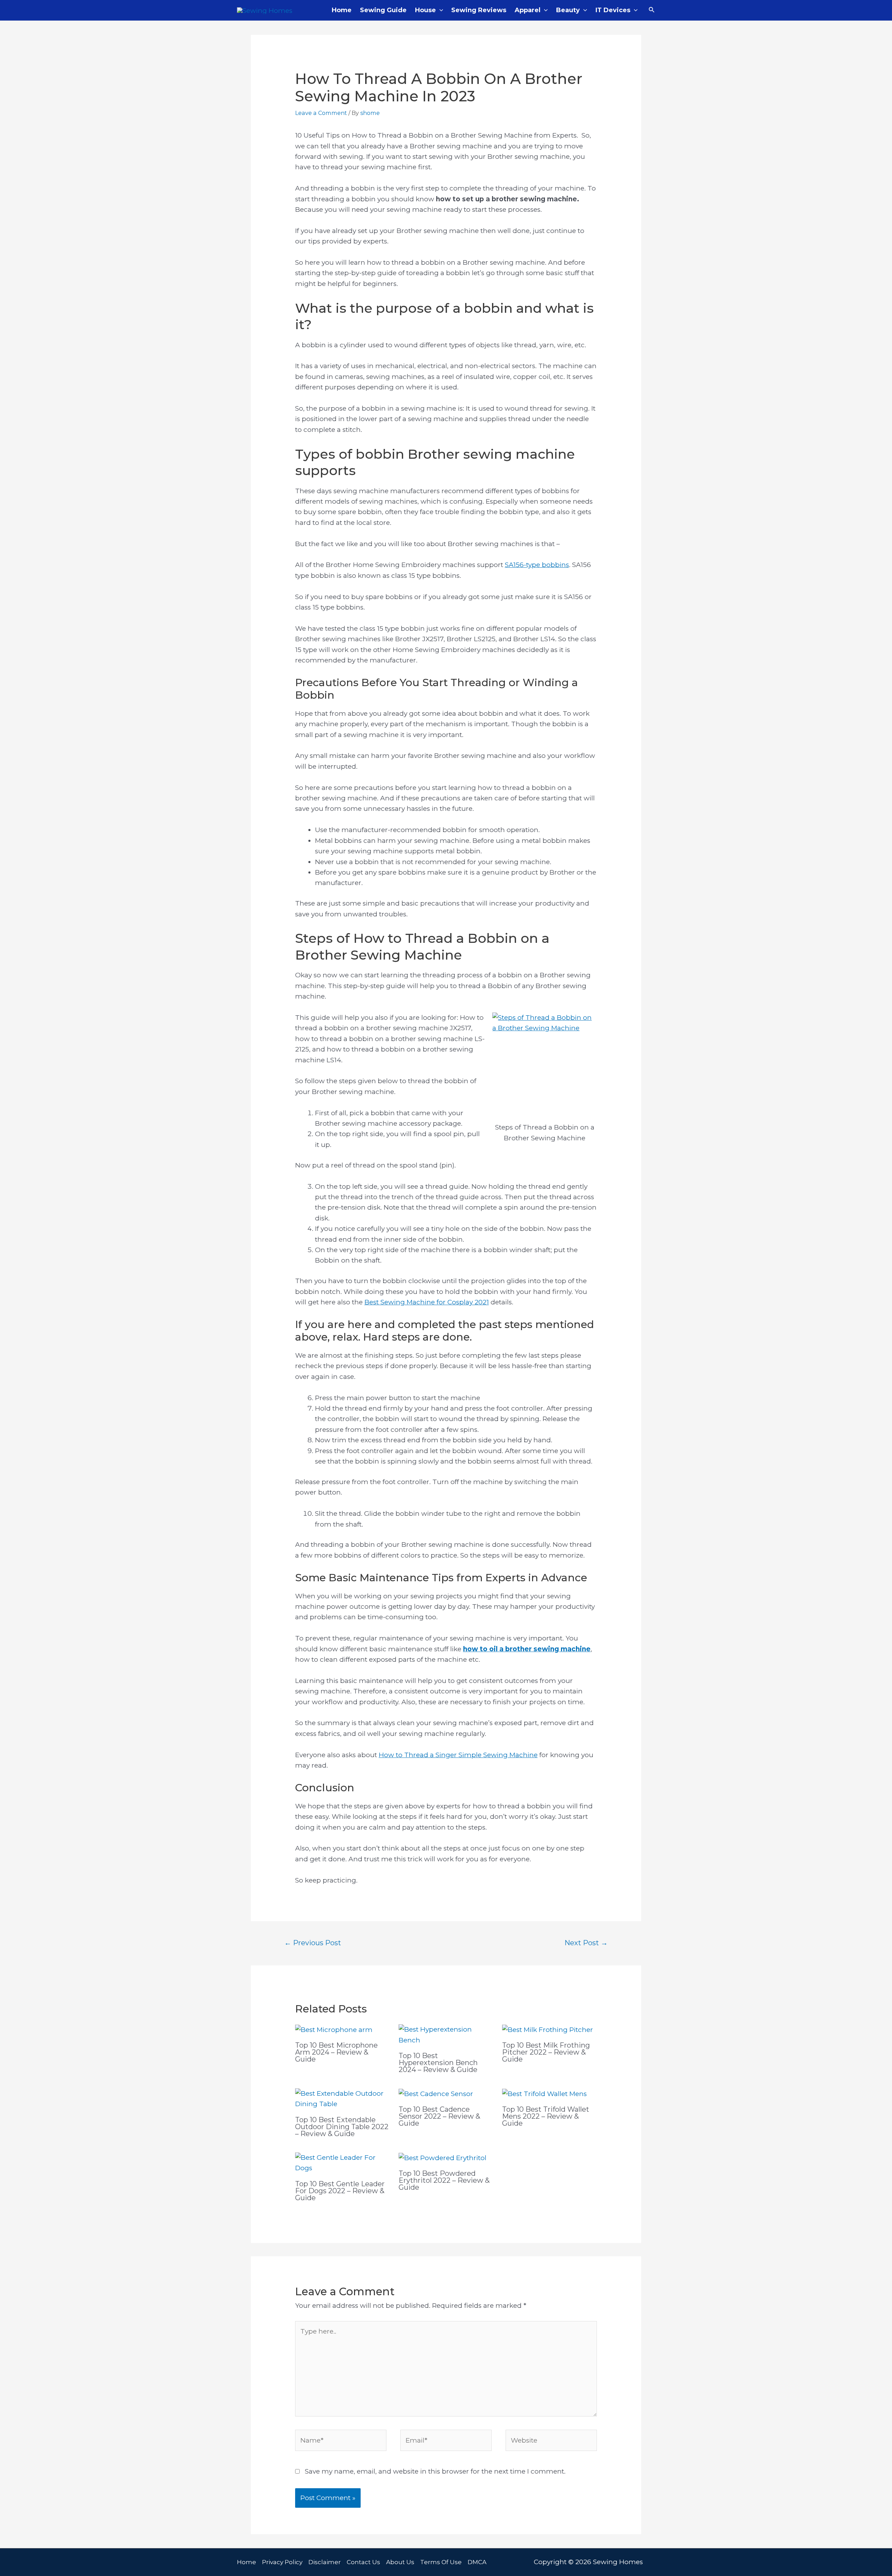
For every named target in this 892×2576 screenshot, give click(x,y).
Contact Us (363, 2562)
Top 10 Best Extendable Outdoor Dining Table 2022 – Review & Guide (342, 2127)
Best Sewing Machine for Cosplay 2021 (427, 1302)
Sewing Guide (383, 10)
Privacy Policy (282, 2562)
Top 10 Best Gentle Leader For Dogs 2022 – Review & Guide (340, 2191)
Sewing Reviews (479, 10)
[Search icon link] (652, 10)
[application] (440, 10)
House (425, 10)
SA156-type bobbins (537, 565)
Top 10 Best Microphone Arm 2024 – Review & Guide (336, 2052)
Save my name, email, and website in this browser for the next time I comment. (435, 2471)
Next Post (586, 1943)
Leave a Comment (321, 113)
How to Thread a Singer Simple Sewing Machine (458, 1755)
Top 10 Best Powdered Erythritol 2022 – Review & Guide (444, 2180)
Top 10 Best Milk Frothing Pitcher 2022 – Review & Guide (546, 2052)
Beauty (568, 10)
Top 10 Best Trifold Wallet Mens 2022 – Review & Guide (546, 2116)
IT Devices (613, 10)
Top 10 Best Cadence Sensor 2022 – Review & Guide (439, 2116)
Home (342, 10)
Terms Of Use (441, 2562)
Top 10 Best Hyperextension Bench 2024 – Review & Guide (438, 2063)
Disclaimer (325, 2562)
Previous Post (313, 1943)
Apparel (528, 10)
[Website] (551, 2442)
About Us (400, 2562)
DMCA (477, 2562)
